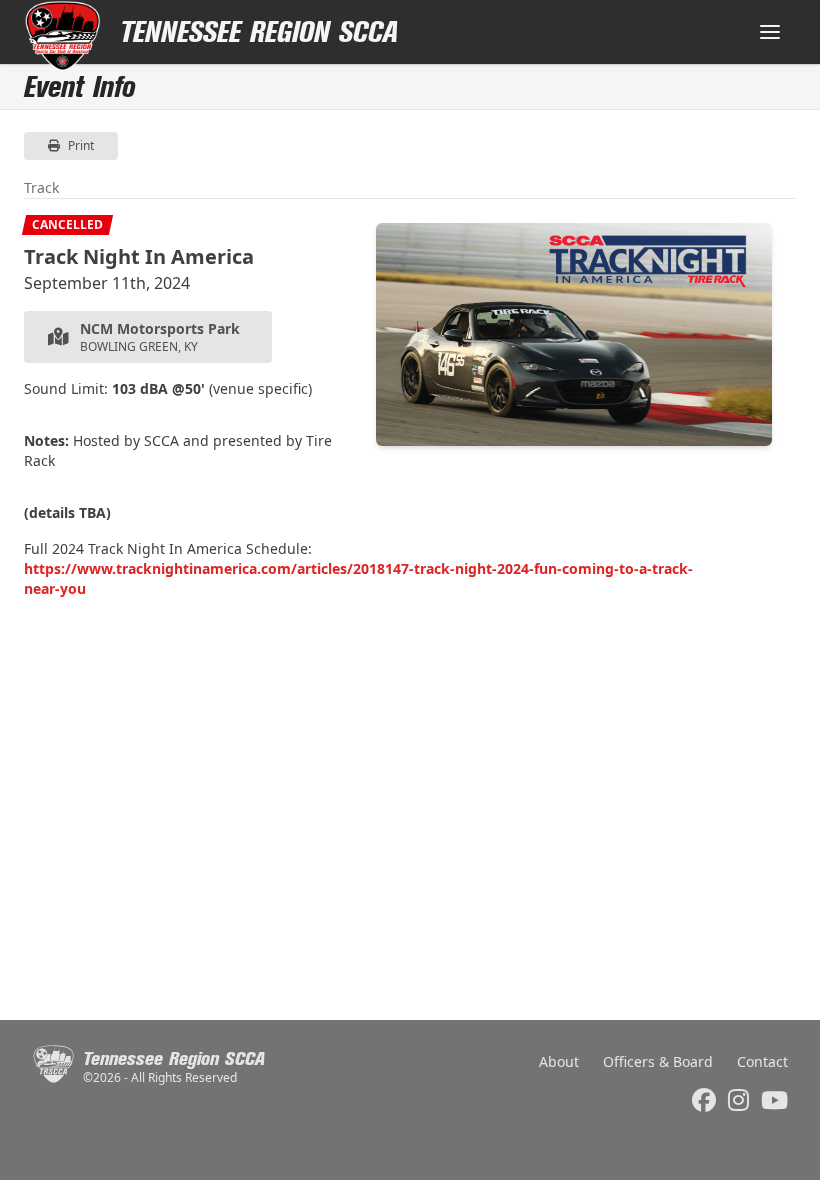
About (559, 1061)
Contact (762, 1061)
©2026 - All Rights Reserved (160, 1078)
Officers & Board (658, 1061)
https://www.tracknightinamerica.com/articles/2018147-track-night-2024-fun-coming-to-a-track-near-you (358, 578)
